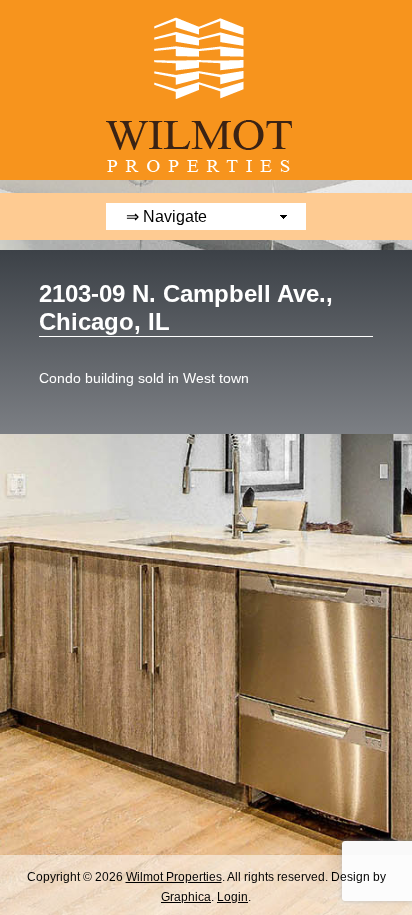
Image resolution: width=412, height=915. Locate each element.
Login (232, 897)
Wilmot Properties (174, 877)
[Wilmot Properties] (206, 185)
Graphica (186, 897)
